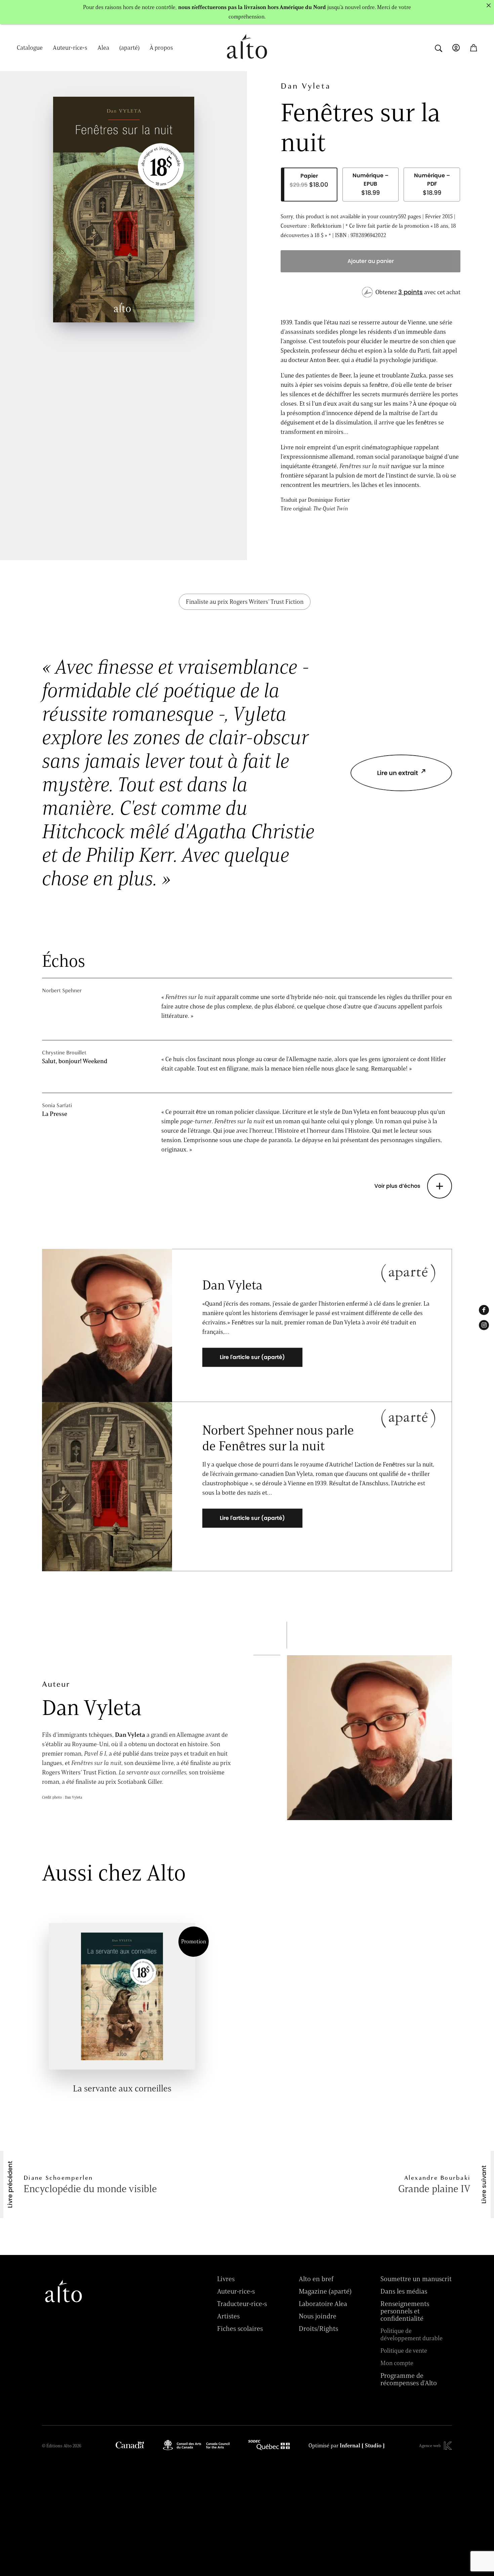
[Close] (489, 5)
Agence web (430, 2446)
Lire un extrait (398, 773)
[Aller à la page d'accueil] (247, 63)
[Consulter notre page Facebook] (484, 1310)
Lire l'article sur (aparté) (252, 1358)
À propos (161, 48)
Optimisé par (347, 2446)
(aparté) (129, 48)
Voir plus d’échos (397, 1186)
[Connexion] (456, 48)
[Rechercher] (439, 48)
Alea (103, 48)
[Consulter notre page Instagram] (484, 1325)
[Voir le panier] (474, 48)
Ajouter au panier (371, 261)
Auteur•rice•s (70, 48)
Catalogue (30, 48)
